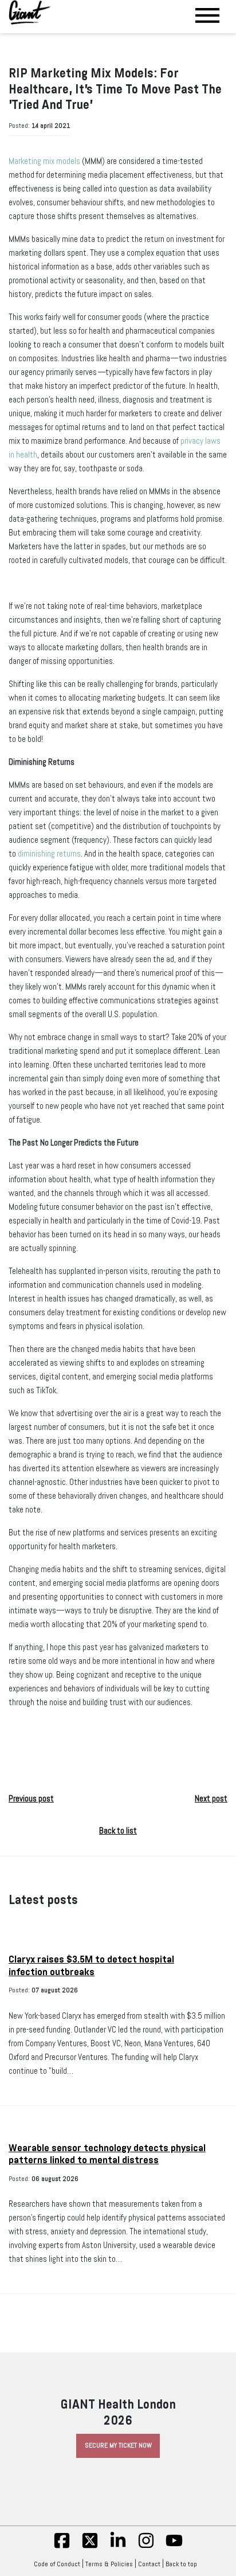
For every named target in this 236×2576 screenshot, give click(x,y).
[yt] (174, 2547)
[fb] (62, 2547)
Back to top (181, 2564)
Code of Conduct (57, 2564)
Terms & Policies (109, 2564)
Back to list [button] (118, 1831)
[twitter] (90, 2547)
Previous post (31, 1799)
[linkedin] (118, 2547)
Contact (149, 2564)
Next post (211, 1799)
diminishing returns (49, 854)
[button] (118, 1739)
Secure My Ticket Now (118, 2445)
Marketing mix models (44, 161)
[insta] (146, 2547)
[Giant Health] (30, 12)
